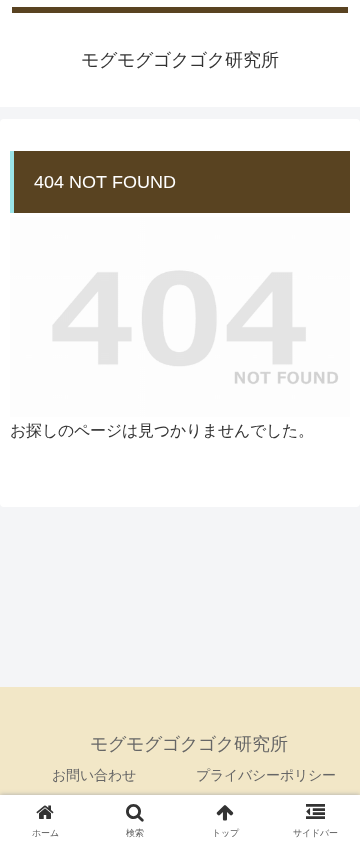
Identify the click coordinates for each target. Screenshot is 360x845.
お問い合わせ (94, 775)
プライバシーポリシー (266, 775)
